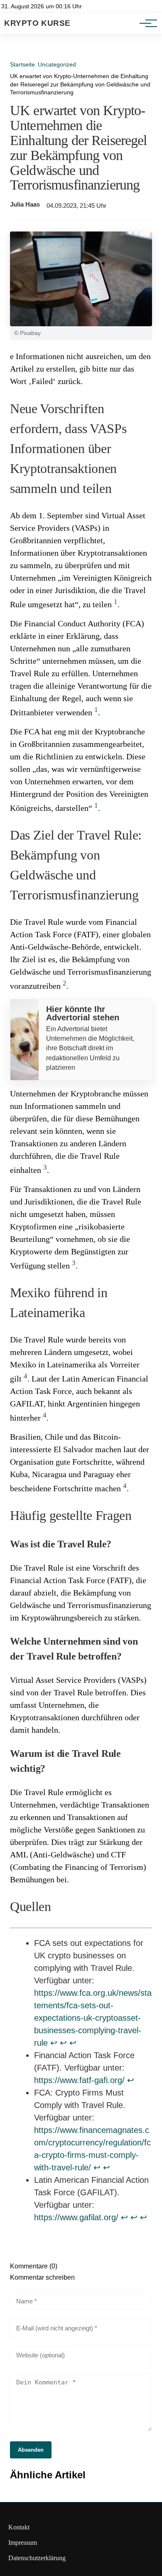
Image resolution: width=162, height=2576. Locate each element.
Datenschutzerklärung (37, 2558)
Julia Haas (25, 204)
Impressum (23, 2543)
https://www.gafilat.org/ (76, 2217)
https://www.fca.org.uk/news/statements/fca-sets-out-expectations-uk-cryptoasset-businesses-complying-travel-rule (93, 2018)
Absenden (31, 2450)
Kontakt (19, 2527)
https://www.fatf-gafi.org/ (79, 2080)
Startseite (22, 64)
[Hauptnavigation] (145, 23)
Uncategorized (57, 64)
